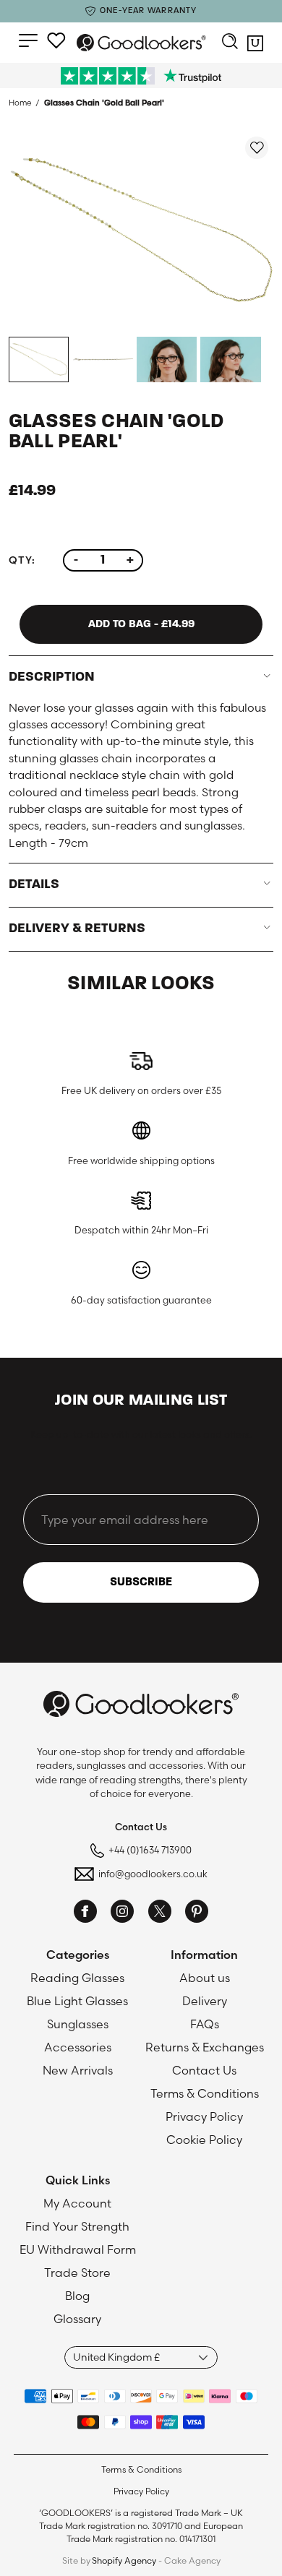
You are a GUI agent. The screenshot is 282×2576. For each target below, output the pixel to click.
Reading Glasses (77, 1978)
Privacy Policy (204, 2116)
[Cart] (255, 46)
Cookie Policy (204, 2140)
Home (20, 103)
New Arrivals (78, 2070)
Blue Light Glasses (77, 2001)
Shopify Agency (124, 2560)
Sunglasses (78, 2024)
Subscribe (141, 1582)
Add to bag (141, 624)
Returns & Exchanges (205, 2047)
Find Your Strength (77, 2226)
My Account (77, 2203)
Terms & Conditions (205, 2093)
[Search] (230, 43)
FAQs (205, 2024)
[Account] (56, 40)
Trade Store (77, 2273)
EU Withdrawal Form (78, 2249)
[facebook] (85, 1913)
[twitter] (160, 1913)
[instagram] (122, 1913)
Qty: (22, 560)
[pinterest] (197, 1913)
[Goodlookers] (141, 43)
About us (205, 1978)
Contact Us (204, 2070)
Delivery (205, 2001)
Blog (77, 2296)
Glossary (77, 2319)
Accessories (78, 2047)
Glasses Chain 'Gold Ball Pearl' (104, 103)
